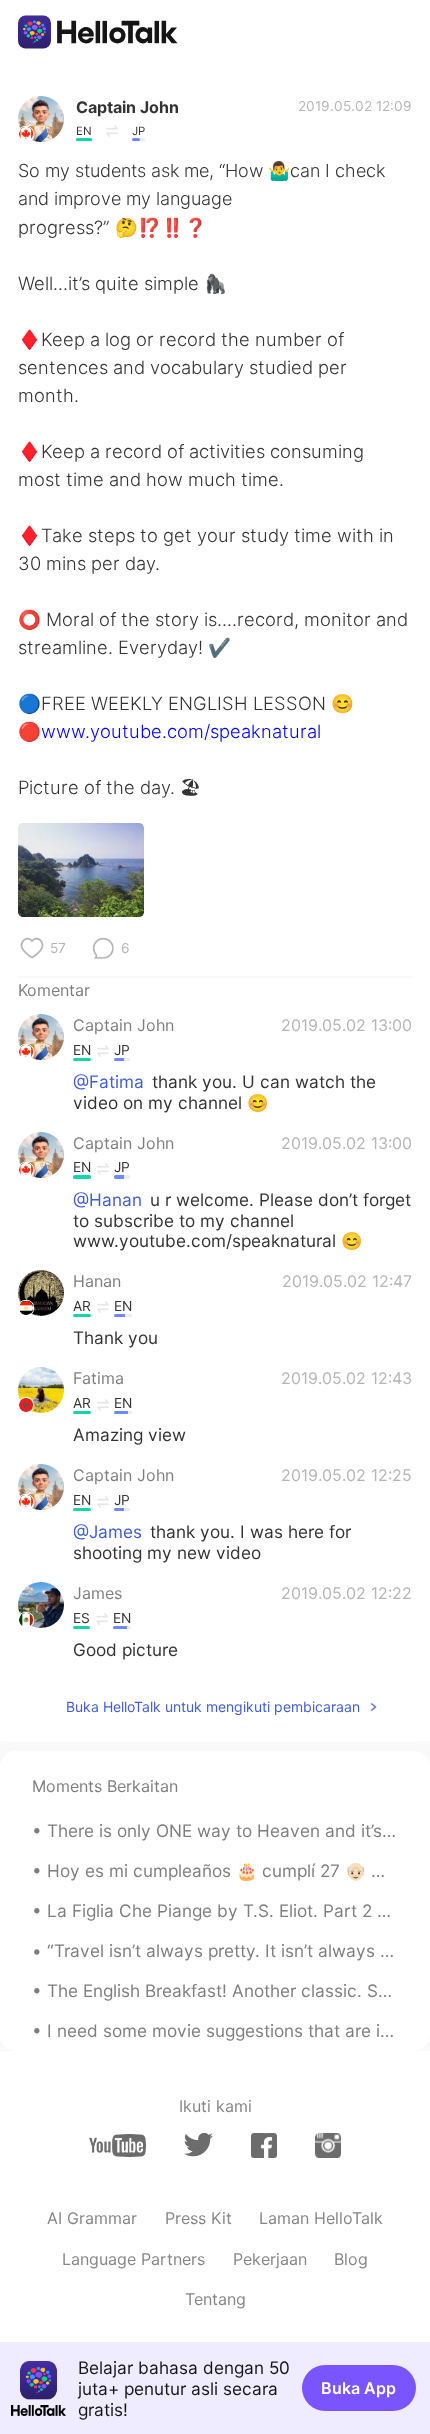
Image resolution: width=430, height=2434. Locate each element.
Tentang (215, 2299)
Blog (351, 2259)
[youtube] (117, 2145)
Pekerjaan (270, 2259)
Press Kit (198, 2218)
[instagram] (328, 2145)
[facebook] (264, 2145)
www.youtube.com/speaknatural (181, 731)
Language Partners (133, 2259)
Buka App (358, 2388)
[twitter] (198, 2145)
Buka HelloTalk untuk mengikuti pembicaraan (213, 1706)
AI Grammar (92, 2218)
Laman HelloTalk (321, 2218)
